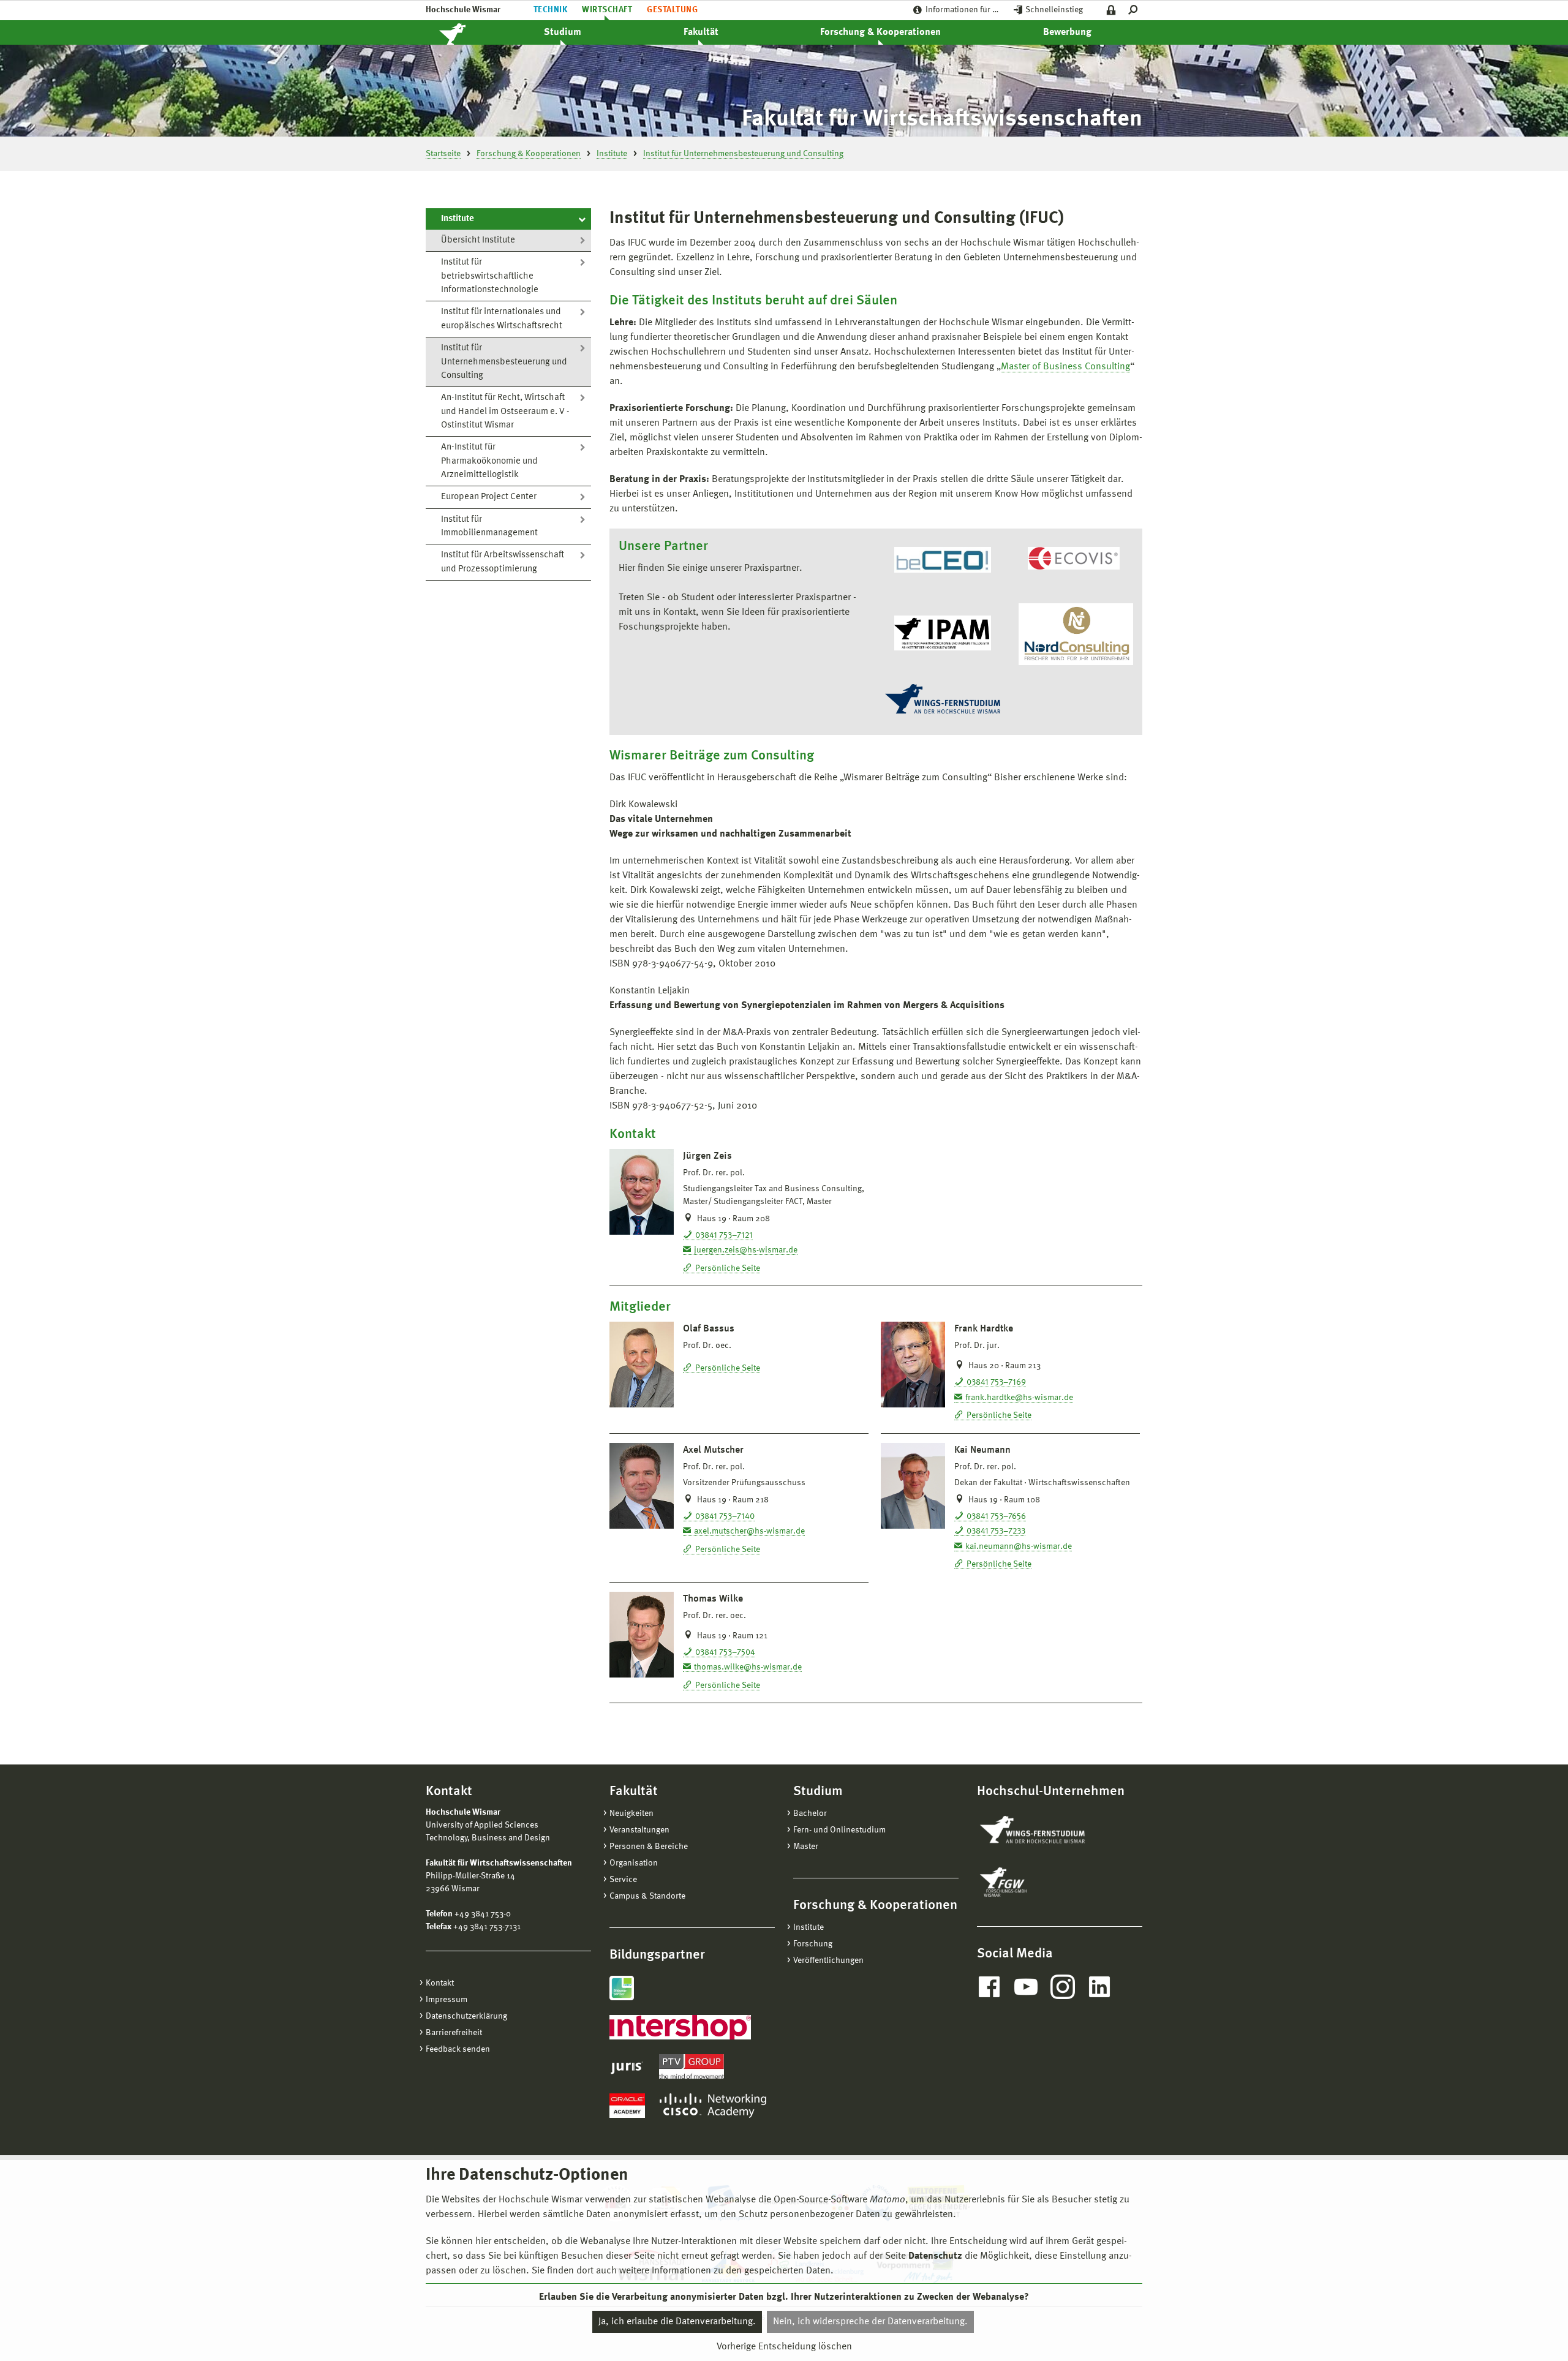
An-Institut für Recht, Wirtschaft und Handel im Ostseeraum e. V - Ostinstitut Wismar (505, 412)
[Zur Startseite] (466, 32)
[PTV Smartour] (692, 2066)
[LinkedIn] (1099, 1987)
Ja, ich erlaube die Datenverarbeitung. (677, 2322)
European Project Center (489, 497)
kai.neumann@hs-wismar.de (1019, 1546)
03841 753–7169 (996, 1382)
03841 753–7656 (996, 1516)
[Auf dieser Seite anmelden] (1111, 10)
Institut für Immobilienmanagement (489, 527)
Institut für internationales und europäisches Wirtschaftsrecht (502, 319)
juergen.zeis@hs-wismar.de (746, 1250)
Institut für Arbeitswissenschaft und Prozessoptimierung (503, 562)
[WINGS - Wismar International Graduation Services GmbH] (1046, 1831)
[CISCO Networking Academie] (713, 2106)
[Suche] (1135, 10)
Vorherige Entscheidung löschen (784, 2347)
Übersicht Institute (478, 240)
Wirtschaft (607, 10)
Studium (563, 32)
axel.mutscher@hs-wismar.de (749, 1531)
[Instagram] (1063, 1987)
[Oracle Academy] (627, 2106)
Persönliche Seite (728, 1268)
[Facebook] (989, 1987)
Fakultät (701, 32)
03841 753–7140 (725, 1516)
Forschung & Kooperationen (880, 32)
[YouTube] (1026, 1987)
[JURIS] (627, 2066)
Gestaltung (672, 10)
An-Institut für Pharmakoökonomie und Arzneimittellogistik (489, 461)
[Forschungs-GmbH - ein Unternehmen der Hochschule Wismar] (1032, 1882)
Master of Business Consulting (1065, 367)
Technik (550, 10)
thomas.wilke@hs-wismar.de (748, 1667)
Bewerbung (1067, 32)
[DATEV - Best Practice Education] (622, 1988)
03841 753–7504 (725, 1652)
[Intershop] (680, 2027)
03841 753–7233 (996, 1531)
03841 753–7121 (724, 1235)
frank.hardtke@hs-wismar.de (1019, 1398)
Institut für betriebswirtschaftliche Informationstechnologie (490, 276)
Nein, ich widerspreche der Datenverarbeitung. (870, 2322)
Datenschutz (935, 2256)
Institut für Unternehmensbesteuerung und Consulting (504, 362)
